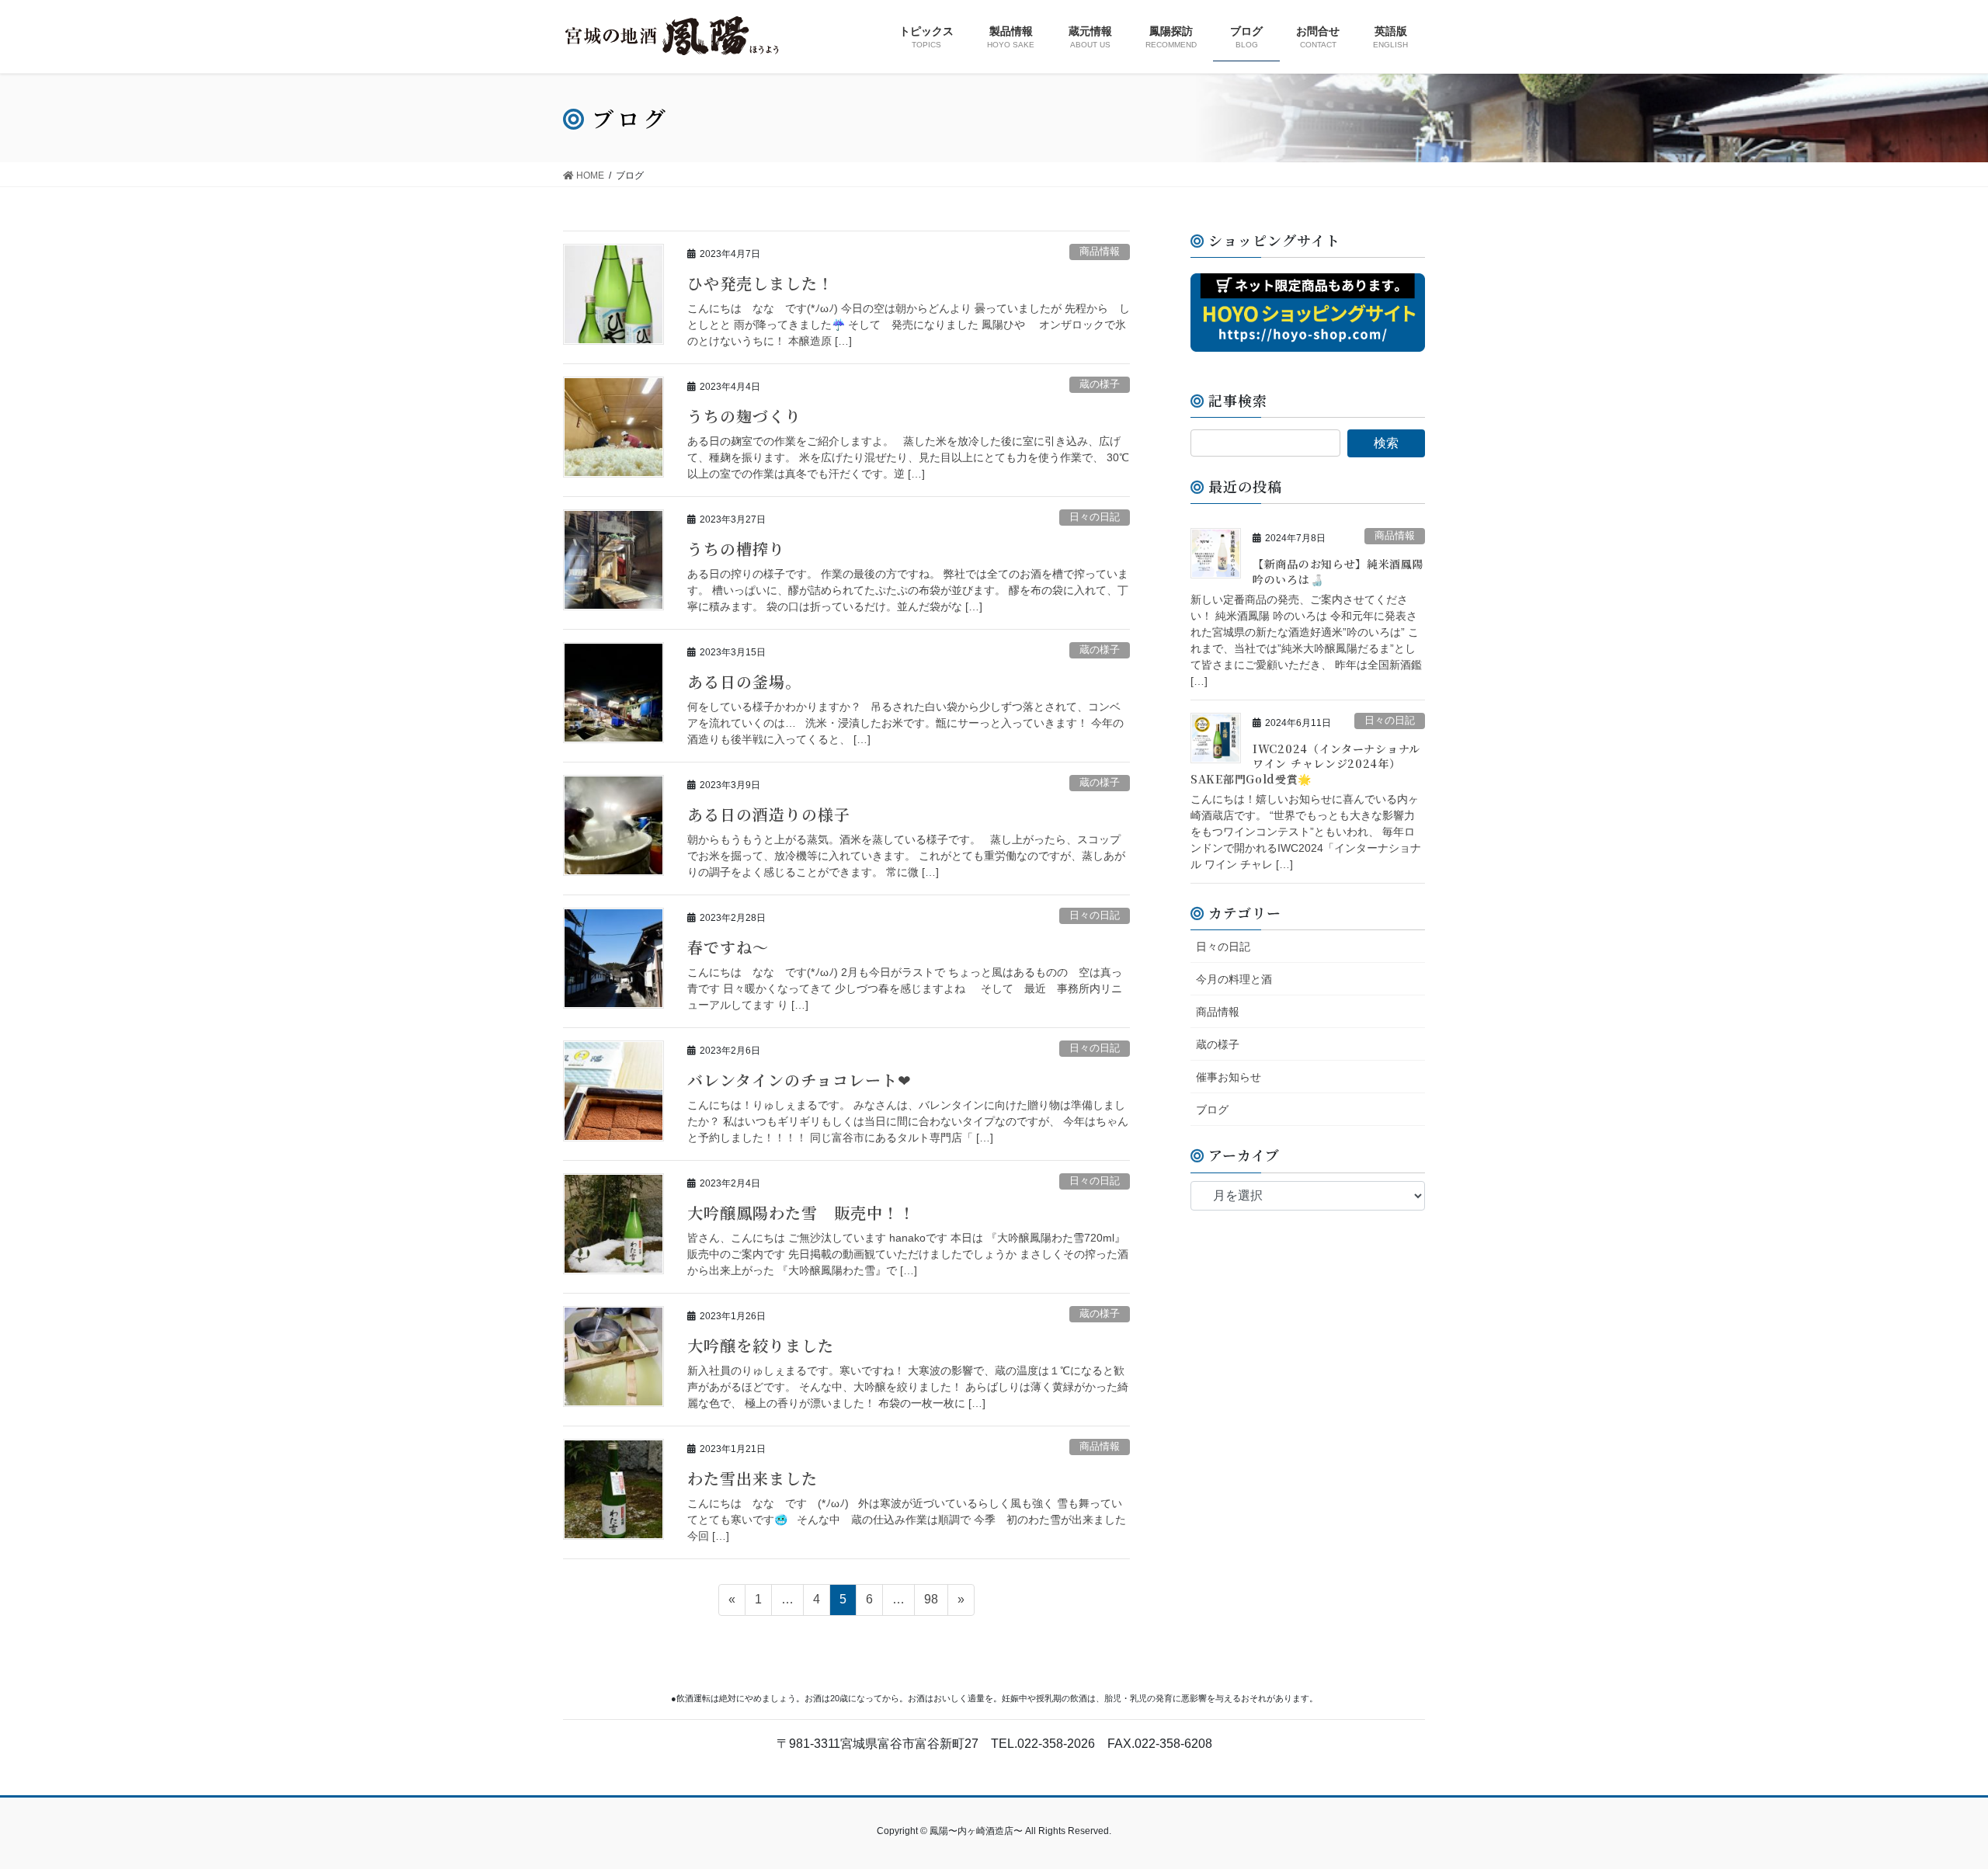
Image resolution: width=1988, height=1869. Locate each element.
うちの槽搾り (736, 549)
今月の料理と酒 (1234, 979)
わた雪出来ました (752, 1478)
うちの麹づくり (744, 416)
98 (931, 1599)
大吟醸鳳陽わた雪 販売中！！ (801, 1212)
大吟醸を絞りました (761, 1345)
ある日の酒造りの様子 (769, 814)
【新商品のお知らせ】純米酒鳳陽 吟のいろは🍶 (1338, 571)
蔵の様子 (1100, 384)
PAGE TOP (1930, 1800)
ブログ (1212, 1110)
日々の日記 (1095, 517)
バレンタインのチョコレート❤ (799, 1080)
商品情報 (1100, 251)
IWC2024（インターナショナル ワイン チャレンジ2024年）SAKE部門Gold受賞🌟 (1305, 764)
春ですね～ (728, 947)
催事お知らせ (1229, 1077)
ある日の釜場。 (744, 681)
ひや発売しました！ (761, 283)
